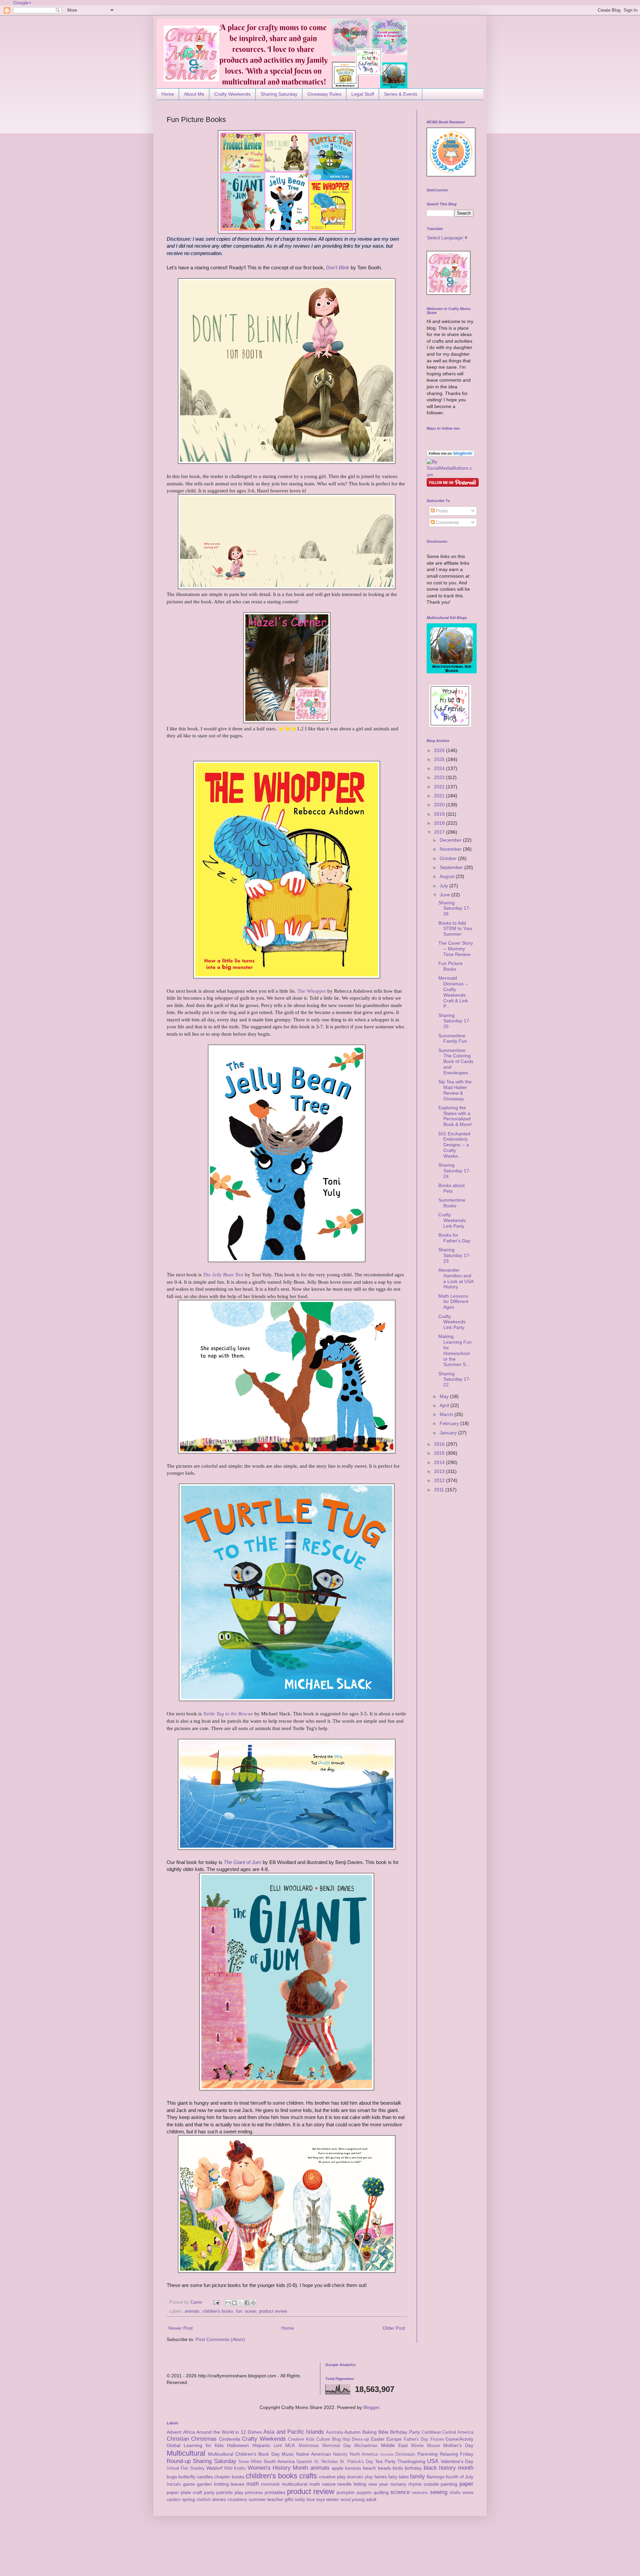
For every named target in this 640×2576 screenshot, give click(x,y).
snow (468, 2492)
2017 (440, 832)
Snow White (250, 2462)
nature (329, 2484)
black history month (449, 2468)
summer (257, 2499)
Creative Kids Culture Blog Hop (319, 2439)
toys (321, 2499)
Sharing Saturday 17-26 (454, 908)
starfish (203, 2500)
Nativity (340, 2454)
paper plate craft (184, 2492)
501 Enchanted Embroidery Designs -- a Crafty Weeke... (454, 1145)
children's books (218, 2311)
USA (433, 2461)
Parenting (427, 2454)
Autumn (352, 2432)
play (239, 2492)
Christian (178, 2439)
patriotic (225, 2492)
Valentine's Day (457, 2461)
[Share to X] (241, 2303)
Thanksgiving (411, 2461)
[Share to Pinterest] (253, 2303)
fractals (174, 2484)
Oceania (387, 2454)
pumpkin (346, 2492)
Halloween (238, 2445)
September (452, 867)
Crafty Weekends (232, 94)
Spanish (304, 2462)
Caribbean (431, 2432)
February (450, 1423)
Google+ (22, 3)
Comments (447, 522)
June (445, 895)
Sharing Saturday (279, 94)
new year (378, 2484)
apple (337, 2468)
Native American (313, 2454)
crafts (308, 2476)
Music (288, 2454)
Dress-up (360, 2439)
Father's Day (416, 2439)
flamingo (436, 2477)
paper (466, 2484)
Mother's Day (458, 2445)
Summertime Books (452, 1203)
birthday (413, 2468)
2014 (440, 1462)
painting (449, 2484)
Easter (378, 2439)
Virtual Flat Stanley (186, 2468)
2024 (440, 768)
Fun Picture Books (450, 966)
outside (431, 2484)
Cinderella (230, 2439)
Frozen (437, 2439)
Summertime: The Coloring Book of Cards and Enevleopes (456, 1061)
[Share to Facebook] (247, 2303)
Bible (383, 2432)
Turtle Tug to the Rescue (228, 1713)
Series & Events (401, 94)
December (451, 840)
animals (192, 2311)
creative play (332, 2477)
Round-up (179, 2461)
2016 (440, 1444)
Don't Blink (338, 267)
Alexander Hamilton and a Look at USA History (456, 1278)
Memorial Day (337, 2446)
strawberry (237, 2500)
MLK (290, 2445)
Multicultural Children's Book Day (244, 2454)
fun (239, 2311)
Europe (394, 2439)
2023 (440, 777)
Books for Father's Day (454, 1238)
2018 (440, 823)
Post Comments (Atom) (220, 2339)
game (189, 2484)
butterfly (187, 2477)
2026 (440, 750)
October (449, 858)
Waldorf (214, 2468)
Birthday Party (405, 2432)
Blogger (371, 2407)
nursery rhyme (406, 2484)
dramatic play (360, 2477)
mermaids (270, 2484)
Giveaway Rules (324, 94)
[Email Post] (216, 2302)
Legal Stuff (363, 94)
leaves (237, 2484)
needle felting (352, 2484)
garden (204, 2484)
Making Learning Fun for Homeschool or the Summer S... (455, 1350)
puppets (364, 2493)
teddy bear (305, 2500)
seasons (420, 2493)
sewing (439, 2492)
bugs (172, 2477)
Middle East (394, 2445)
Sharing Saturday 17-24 (454, 1171)
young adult (364, 2499)
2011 (440, 1490)
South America (279, 2461)
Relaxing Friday (456, 2454)
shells (455, 2493)
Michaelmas (366, 2446)
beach (369, 2468)
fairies (381, 2477)
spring (188, 2499)
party (209, 2492)
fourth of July (460, 2477)
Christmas (204, 2439)
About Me (194, 94)
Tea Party (385, 2461)
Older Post (394, 2328)
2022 (440, 787)
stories (219, 2499)
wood (345, 2500)
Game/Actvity (459, 2439)
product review (273, 2311)
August (448, 876)
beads (384, 2468)
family (417, 2476)
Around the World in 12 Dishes (229, 2432)
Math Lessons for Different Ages (453, 1302)
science (400, 2492)
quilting (381, 2492)
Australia (334, 2432)
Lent (278, 2446)
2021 (440, 796)
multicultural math (301, 2484)
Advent (174, 2432)
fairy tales (398, 2477)
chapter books (229, 2477)
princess (254, 2492)
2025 (440, 759)
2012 (440, 1480)
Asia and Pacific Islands (294, 2432)
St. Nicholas (326, 2462)
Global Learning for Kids (195, 2445)
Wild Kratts (235, 2468)
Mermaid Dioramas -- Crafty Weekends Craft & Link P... (453, 992)
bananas (353, 2468)
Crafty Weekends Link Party (452, 1220)
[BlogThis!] (234, 2303)
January (449, 1433)
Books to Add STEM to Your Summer (455, 929)
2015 (440, 1453)
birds (398, 2468)
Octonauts (405, 2454)
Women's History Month (278, 2468)
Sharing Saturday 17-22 (454, 1379)
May (445, 1396)
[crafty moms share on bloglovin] (451, 455)
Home (168, 94)
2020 (440, 805)
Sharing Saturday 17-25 (454, 1021)
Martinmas (309, 2446)
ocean (250, 2311)
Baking (369, 2432)
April (445, 1405)
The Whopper (312, 991)
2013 (440, 1471)
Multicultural (186, 2453)
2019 (440, 814)
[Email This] (228, 2303)
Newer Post (180, 2328)
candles (205, 2477)
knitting (221, 2484)
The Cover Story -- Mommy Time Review (456, 949)
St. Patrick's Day (356, 2462)
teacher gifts (280, 2499)
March (447, 1414)
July (444, 886)
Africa (189, 2432)
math (252, 2484)
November (451, 849)
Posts (441, 511)
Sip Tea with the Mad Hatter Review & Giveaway (455, 1090)
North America (364, 2454)
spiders (174, 2500)
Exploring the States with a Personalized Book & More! (455, 1116)
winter (333, 2499)
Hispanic (261, 2445)
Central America (458, 2432)
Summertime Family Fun (453, 1038)
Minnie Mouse (425, 2446)
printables (275, 2492)
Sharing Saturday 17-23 (454, 1255)
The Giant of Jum (242, 1862)
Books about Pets (451, 1188)
